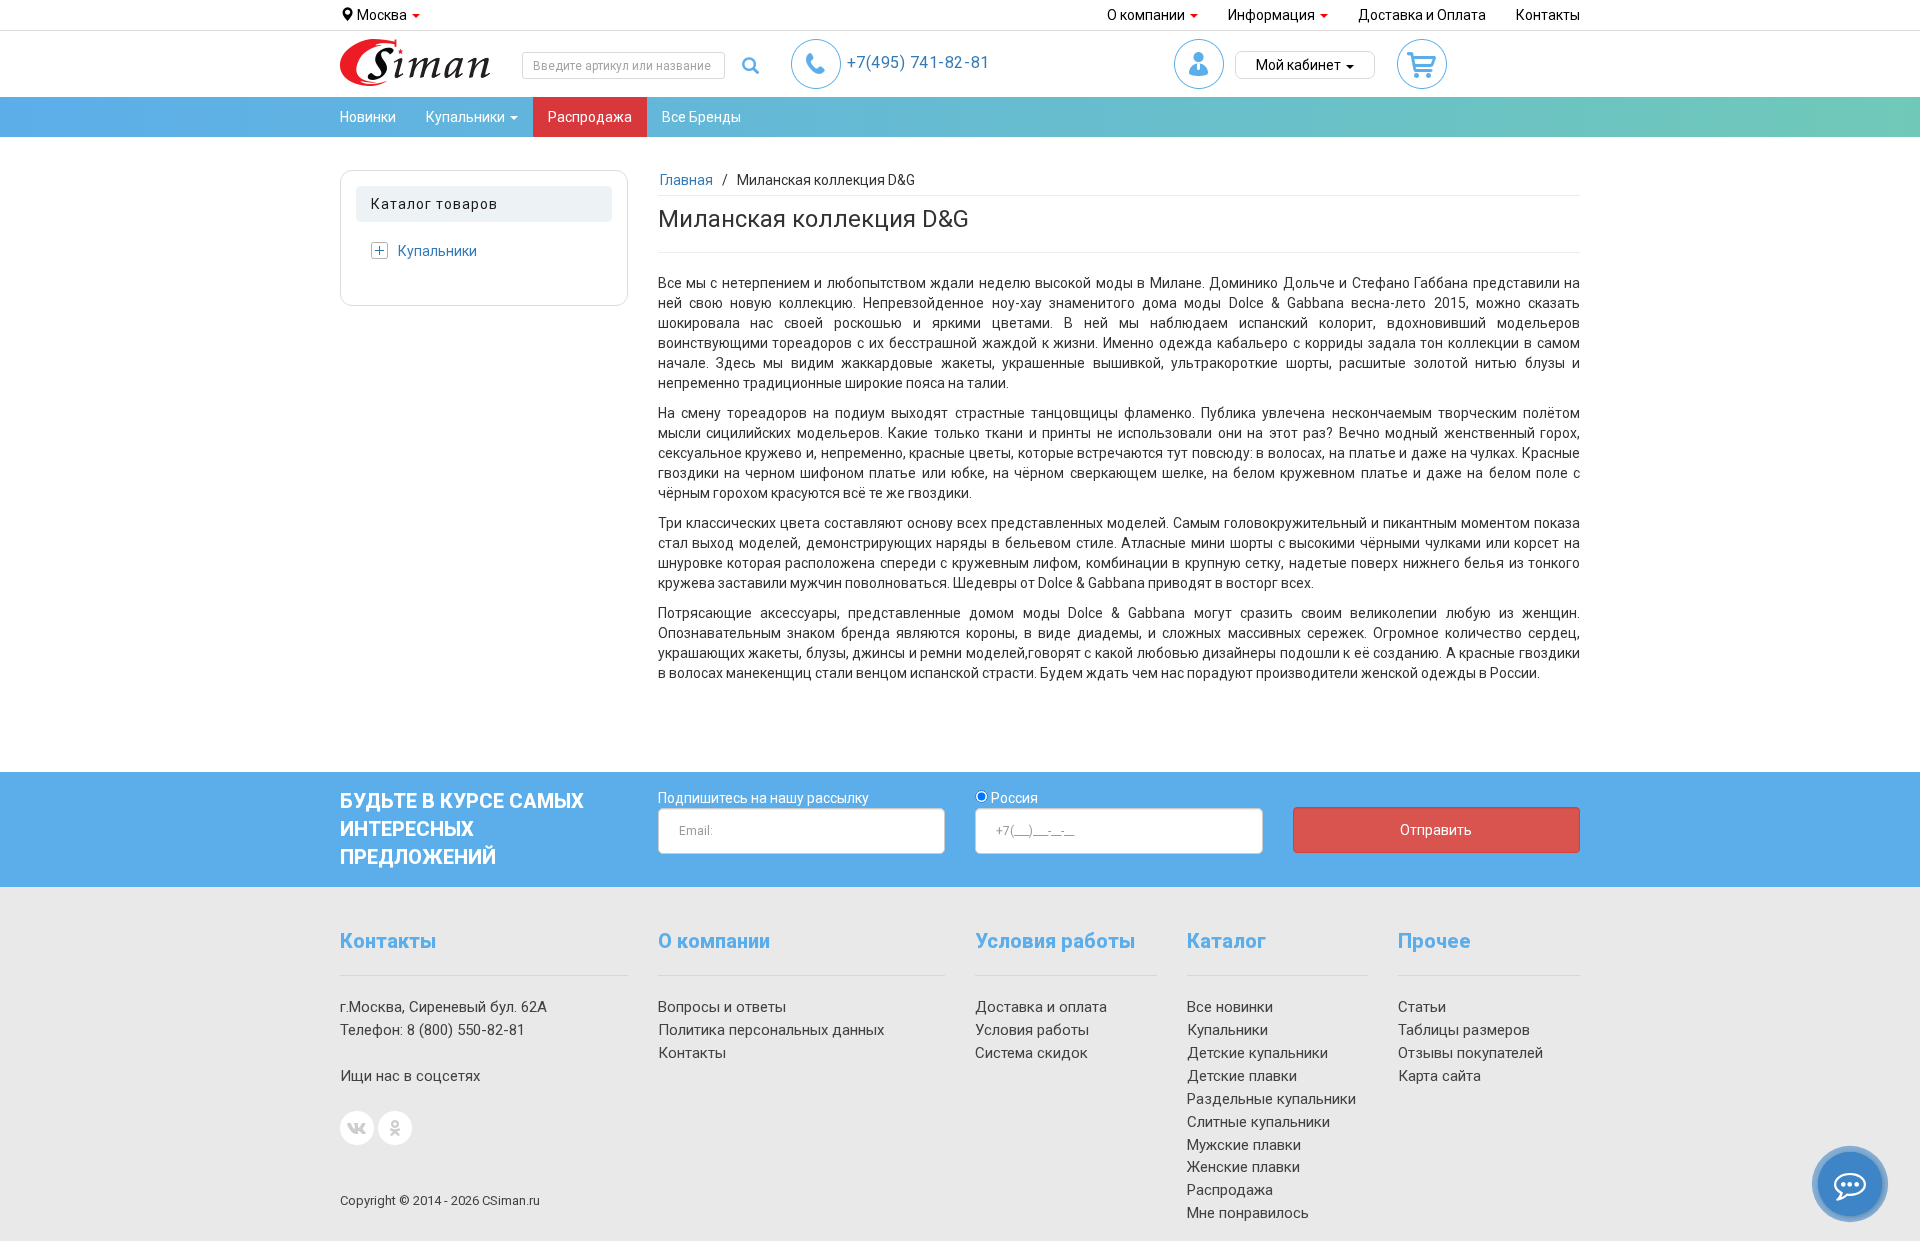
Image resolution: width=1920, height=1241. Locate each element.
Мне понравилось (1248, 1213)
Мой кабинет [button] (1300, 65)
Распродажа (590, 117)
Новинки (368, 117)
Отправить (1436, 830)
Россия (1013, 798)
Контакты (1548, 15)
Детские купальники (1257, 1053)
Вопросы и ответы (722, 1007)
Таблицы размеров (1464, 1030)
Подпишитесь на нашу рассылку (763, 798)
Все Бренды (701, 117)
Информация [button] (1273, 15)
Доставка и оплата (1041, 1007)
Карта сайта (1439, 1076)
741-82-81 (918, 62)
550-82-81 (466, 1030)
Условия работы (1032, 1030)
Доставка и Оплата (1422, 15)
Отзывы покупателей (1470, 1053)
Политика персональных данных (771, 1030)
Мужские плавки (1244, 1145)
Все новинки (1230, 1007)
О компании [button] (1147, 15)
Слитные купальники (1258, 1122)
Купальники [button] (467, 117)
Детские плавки (1242, 1076)
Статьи (1422, 1007)
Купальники (437, 251)
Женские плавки (1243, 1167)
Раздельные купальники (1271, 1099)
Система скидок (1031, 1053)
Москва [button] (382, 15)
